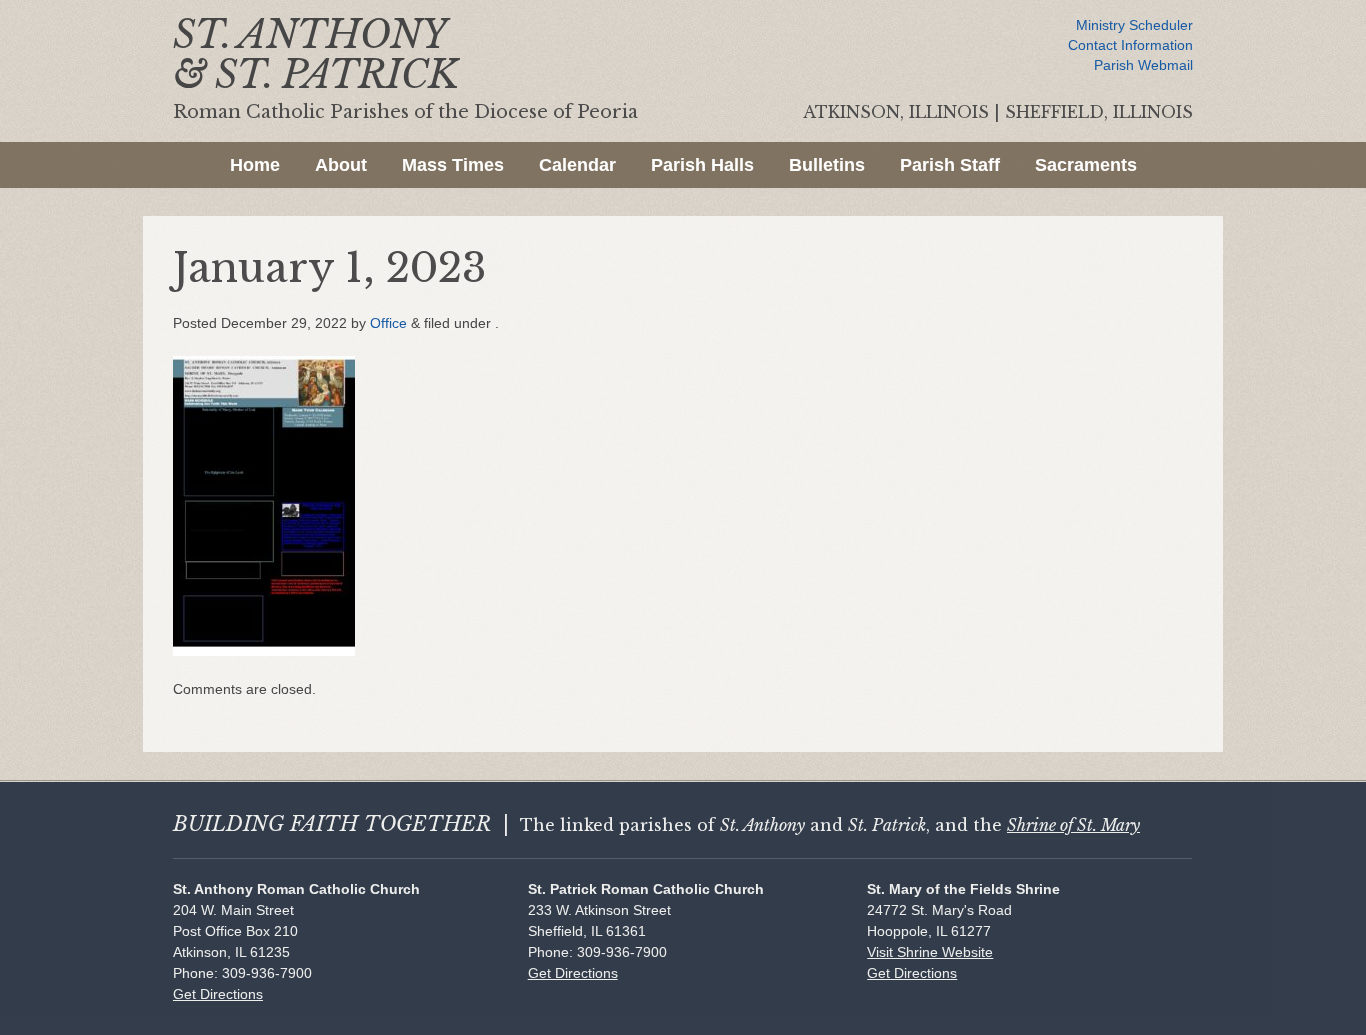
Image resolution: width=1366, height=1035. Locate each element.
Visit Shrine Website (930, 952)
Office (388, 323)
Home (255, 165)
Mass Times (453, 165)
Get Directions (218, 994)
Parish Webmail (1143, 65)
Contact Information (1130, 45)
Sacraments (1086, 165)
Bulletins (827, 165)
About (341, 165)
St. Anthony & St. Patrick (315, 54)
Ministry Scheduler (1134, 25)
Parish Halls (702, 165)
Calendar (577, 165)
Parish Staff (950, 165)
